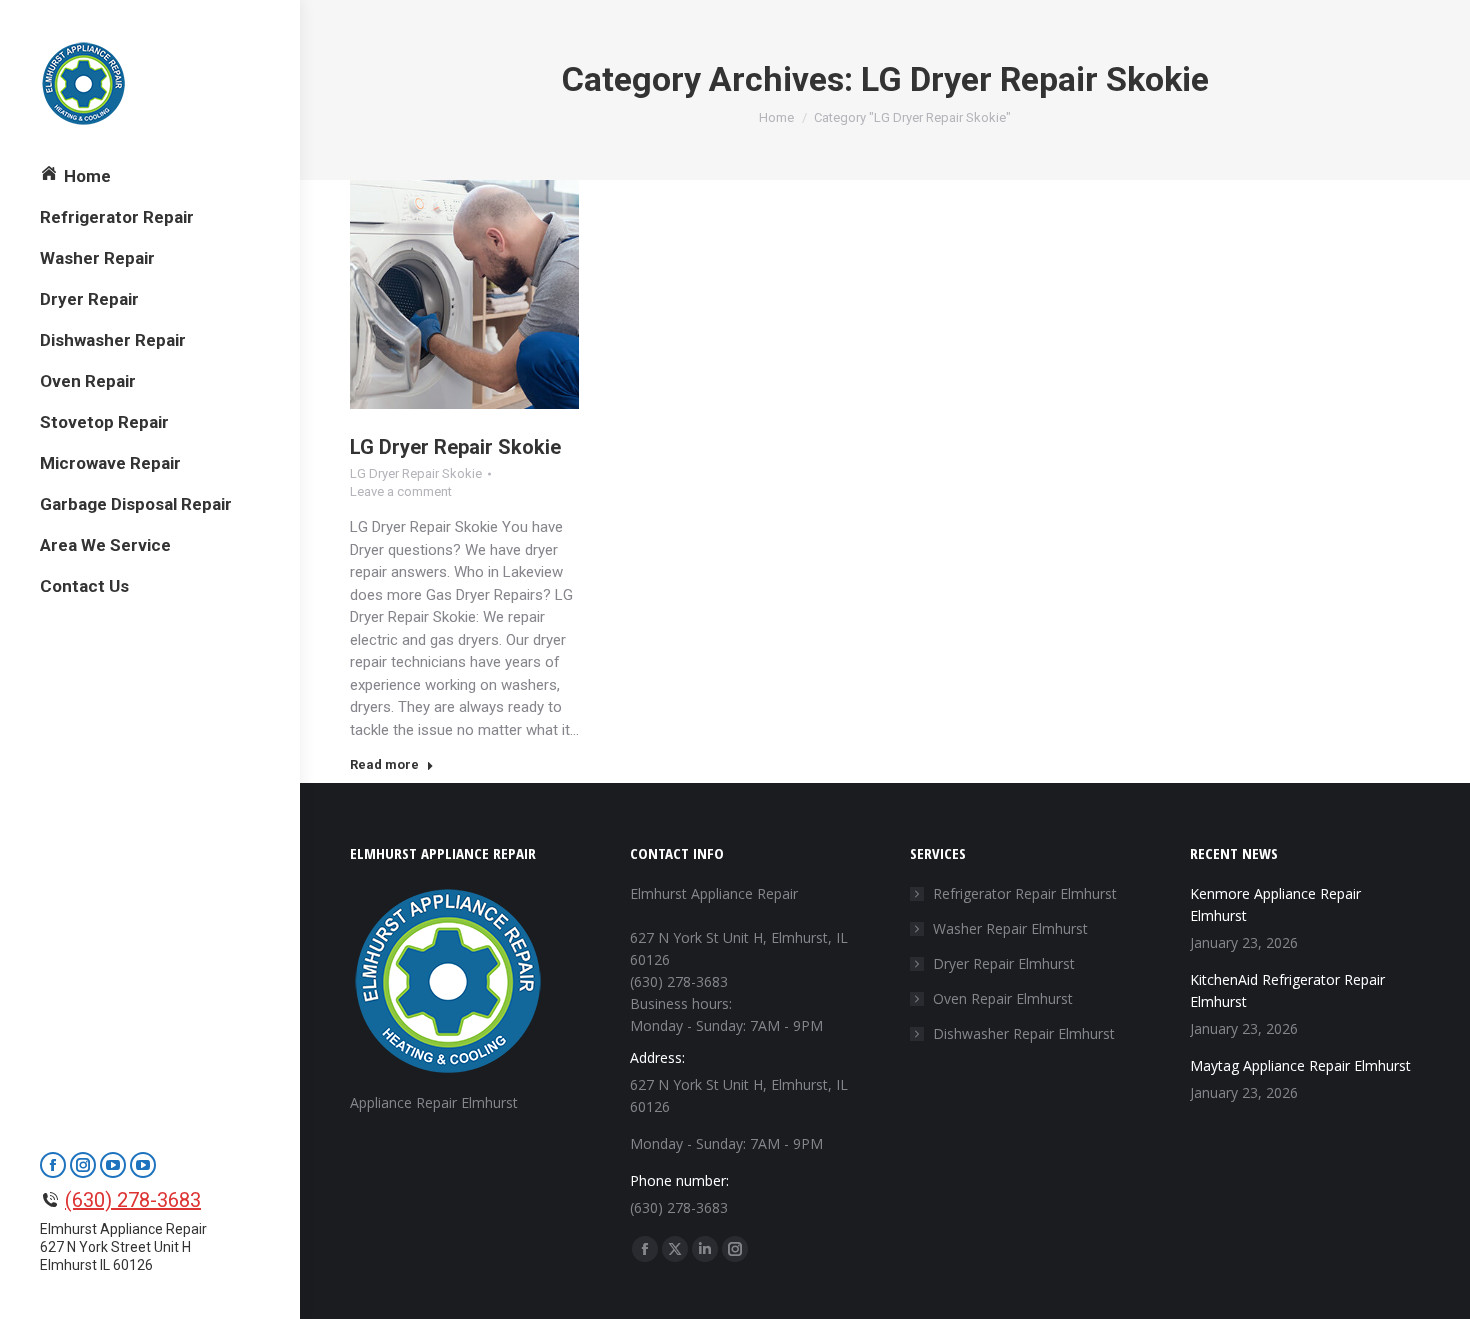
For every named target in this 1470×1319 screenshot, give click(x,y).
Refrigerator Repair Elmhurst (1025, 893)
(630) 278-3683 (133, 1200)
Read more (384, 764)
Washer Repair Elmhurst (1010, 928)
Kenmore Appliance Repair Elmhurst (1275, 904)
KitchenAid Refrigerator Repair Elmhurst (1287, 990)
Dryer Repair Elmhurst (1004, 963)
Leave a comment (401, 491)
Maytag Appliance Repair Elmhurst (1300, 1065)
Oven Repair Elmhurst (1003, 998)
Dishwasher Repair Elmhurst (1024, 1033)
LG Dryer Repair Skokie (455, 447)
